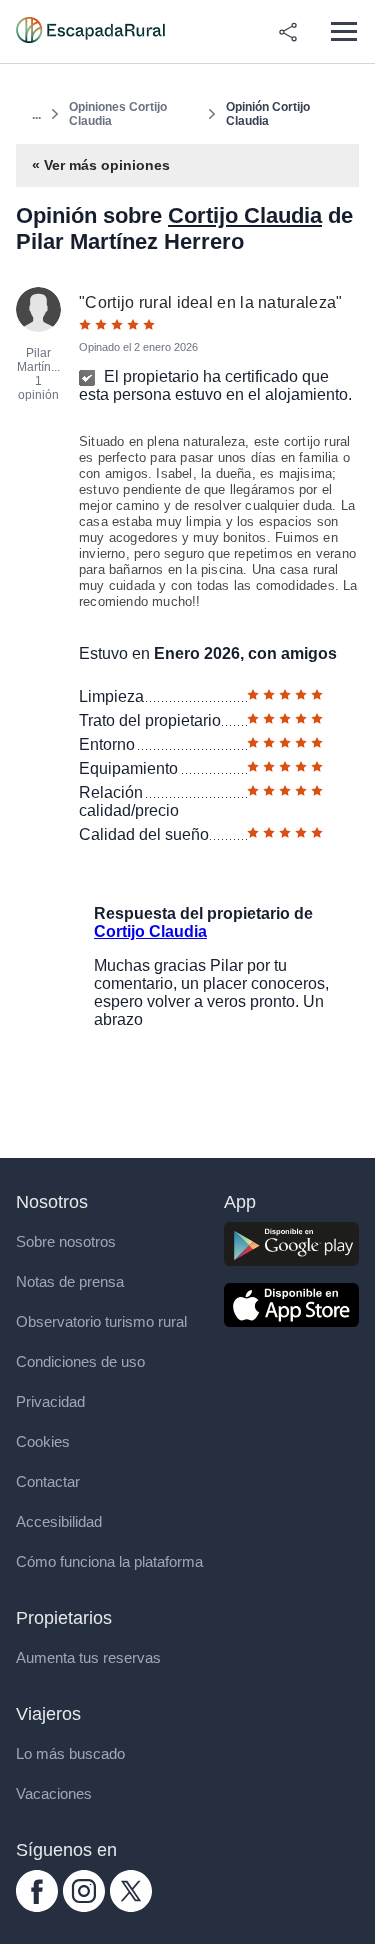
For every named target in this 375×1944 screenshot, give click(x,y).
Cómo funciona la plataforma (109, 1561)
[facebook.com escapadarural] (37, 1906)
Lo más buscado (70, 1753)
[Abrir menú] (343, 31)
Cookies (43, 1441)
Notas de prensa (70, 1281)
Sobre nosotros (66, 1241)
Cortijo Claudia (245, 215)
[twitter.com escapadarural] (131, 1906)
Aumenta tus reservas (88, 1657)
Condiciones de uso (80, 1361)
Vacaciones (54, 1793)
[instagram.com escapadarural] (84, 1906)
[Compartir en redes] (288, 32)
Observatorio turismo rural (101, 1321)
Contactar (48, 1481)
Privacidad (50, 1401)
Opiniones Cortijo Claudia (118, 114)
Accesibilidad (59, 1521)
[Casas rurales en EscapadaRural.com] (90, 32)
